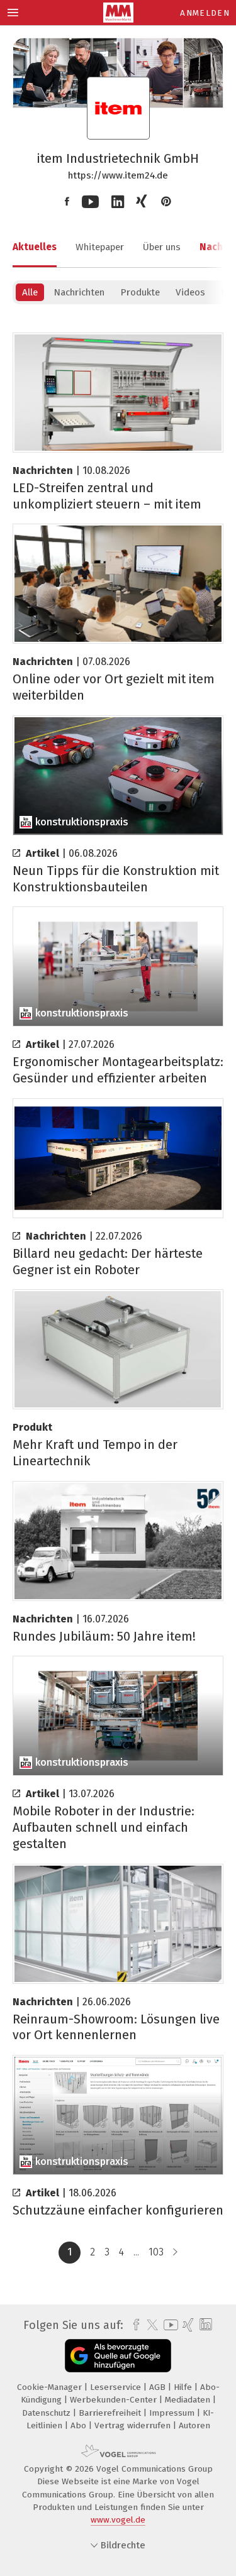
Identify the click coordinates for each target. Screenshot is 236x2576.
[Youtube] (90, 202)
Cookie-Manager (51, 2387)
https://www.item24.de (118, 175)
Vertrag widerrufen (134, 2425)
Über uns (162, 247)
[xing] (187, 2325)
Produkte (140, 292)
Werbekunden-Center (115, 2400)
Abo (80, 2425)
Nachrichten (79, 292)
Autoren (194, 2425)
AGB (159, 2387)
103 (156, 2252)
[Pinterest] (166, 202)
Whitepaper (100, 247)
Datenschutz (48, 2413)
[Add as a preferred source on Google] (118, 2356)
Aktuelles (35, 247)
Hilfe (184, 2387)
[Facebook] (67, 202)
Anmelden (205, 13)
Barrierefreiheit (111, 2413)
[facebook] (133, 2325)
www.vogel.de (118, 2520)
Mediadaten (189, 2400)
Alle (30, 292)
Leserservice (117, 2387)
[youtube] (169, 2325)
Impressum (173, 2413)
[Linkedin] (118, 202)
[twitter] (149, 2325)
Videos (190, 292)
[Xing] (143, 202)
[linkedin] (204, 2325)
